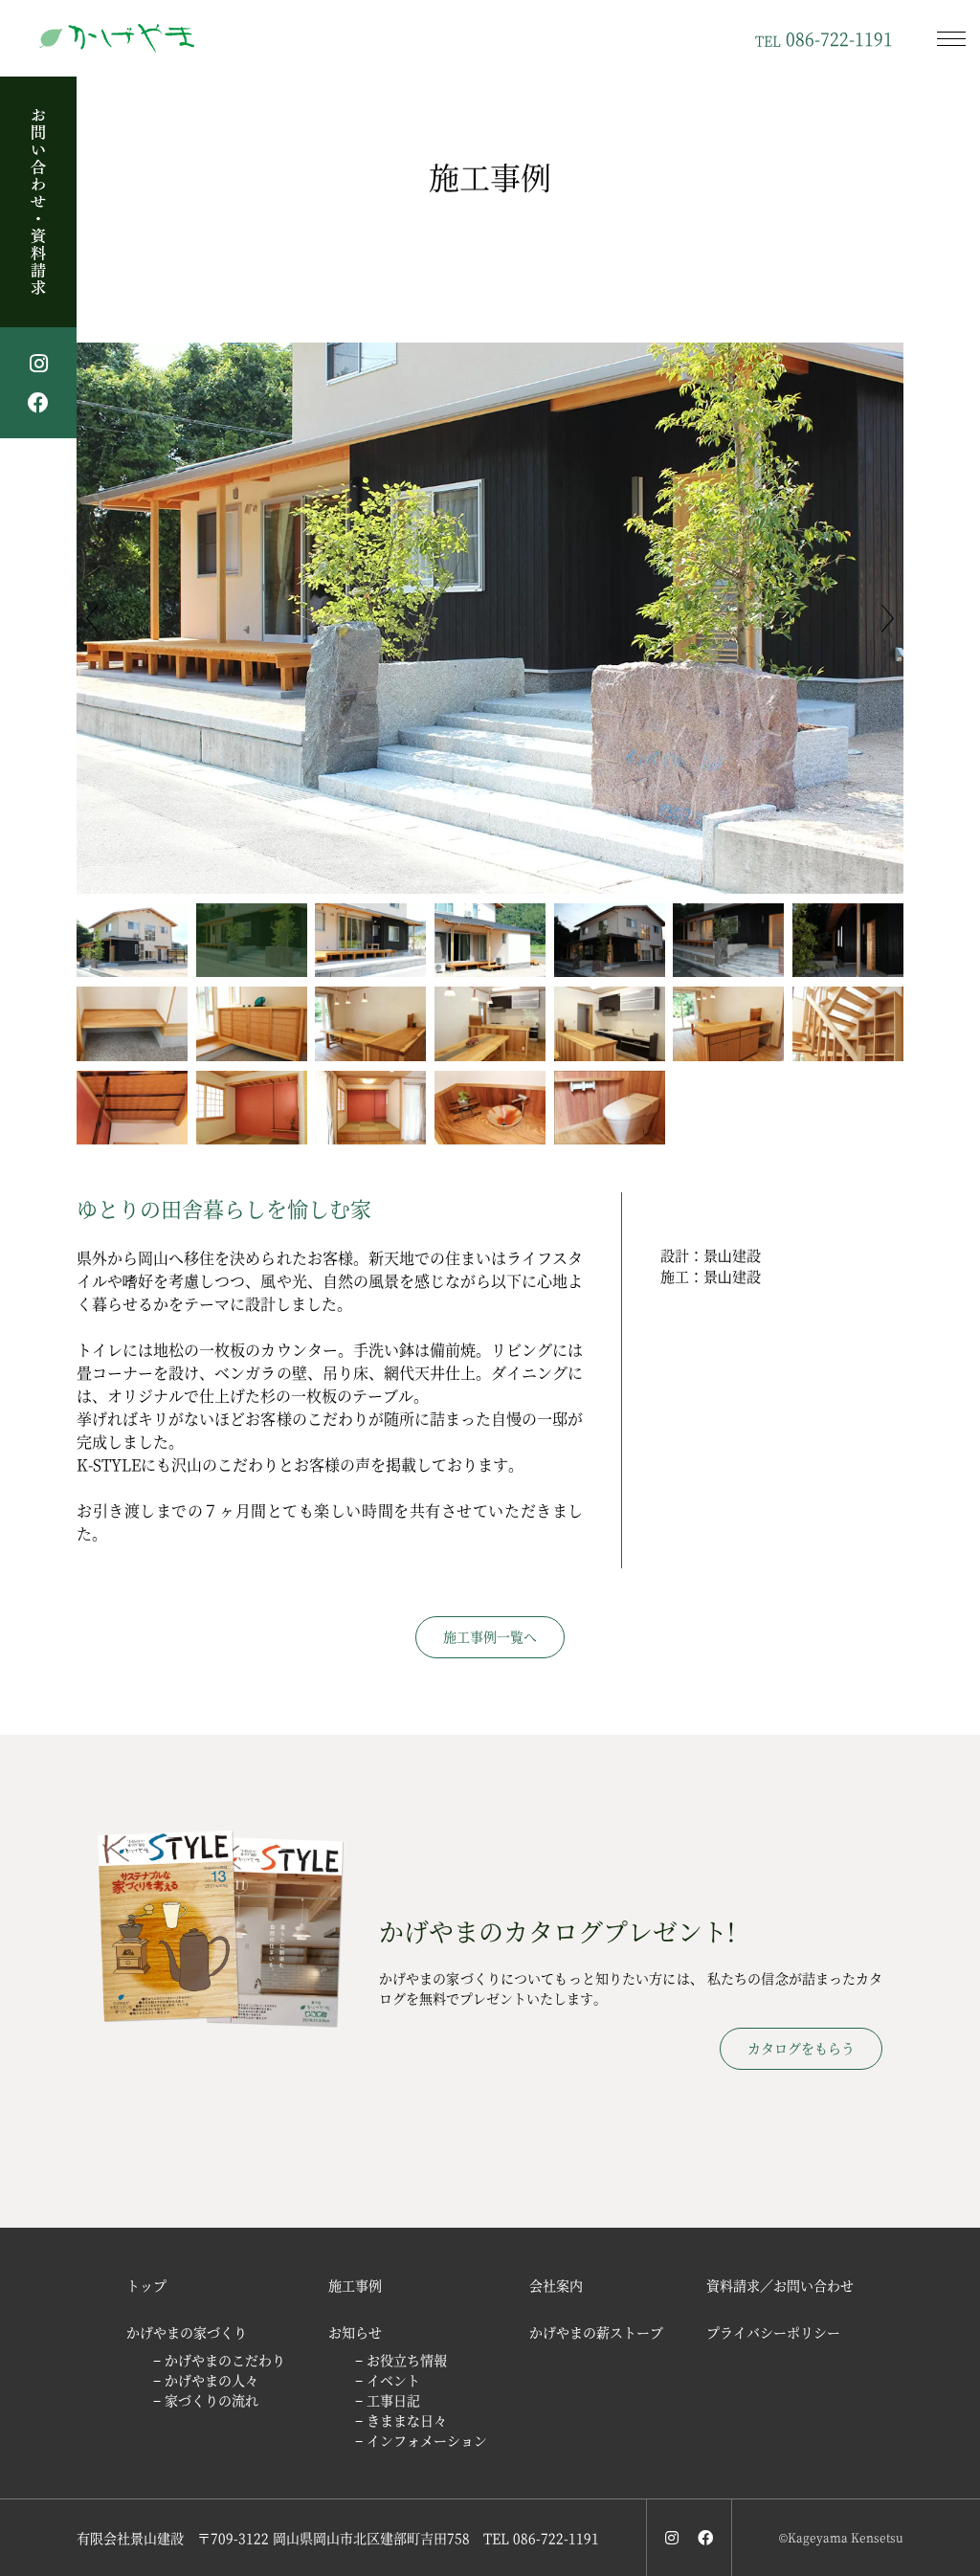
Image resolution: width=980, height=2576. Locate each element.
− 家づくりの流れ (206, 2400)
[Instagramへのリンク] (672, 2537)
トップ (146, 2285)
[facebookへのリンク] (705, 2537)
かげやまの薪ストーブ (596, 2332)
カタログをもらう (801, 2048)
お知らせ (355, 2332)
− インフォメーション (421, 2440)
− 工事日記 (388, 2400)
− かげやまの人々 (206, 2380)
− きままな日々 (401, 2420)
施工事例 (355, 2285)
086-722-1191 (824, 38)
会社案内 (556, 2285)
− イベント (388, 2380)
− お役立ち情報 (401, 2360)
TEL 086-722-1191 (541, 2538)
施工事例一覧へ (490, 1636)
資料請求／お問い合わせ (780, 2285)
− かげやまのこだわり (219, 2360)
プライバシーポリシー (773, 2332)
